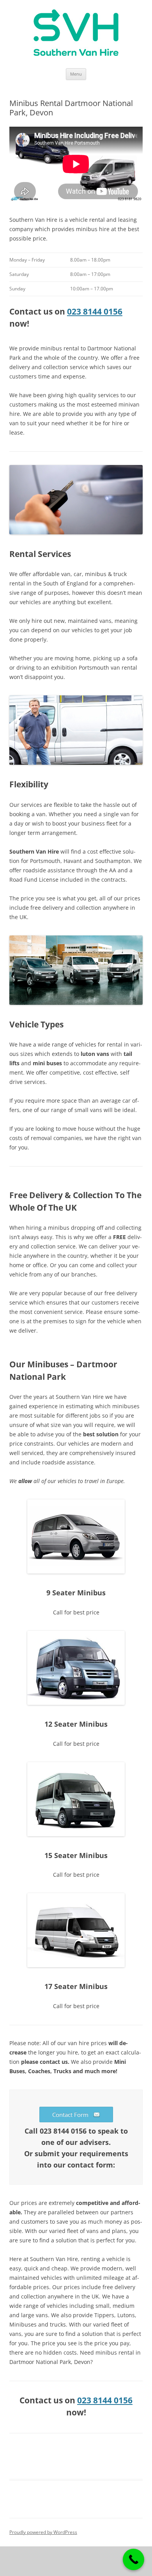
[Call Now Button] (133, 2559)
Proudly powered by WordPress (43, 2532)
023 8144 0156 (95, 311)
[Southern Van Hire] (76, 34)
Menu (76, 74)
